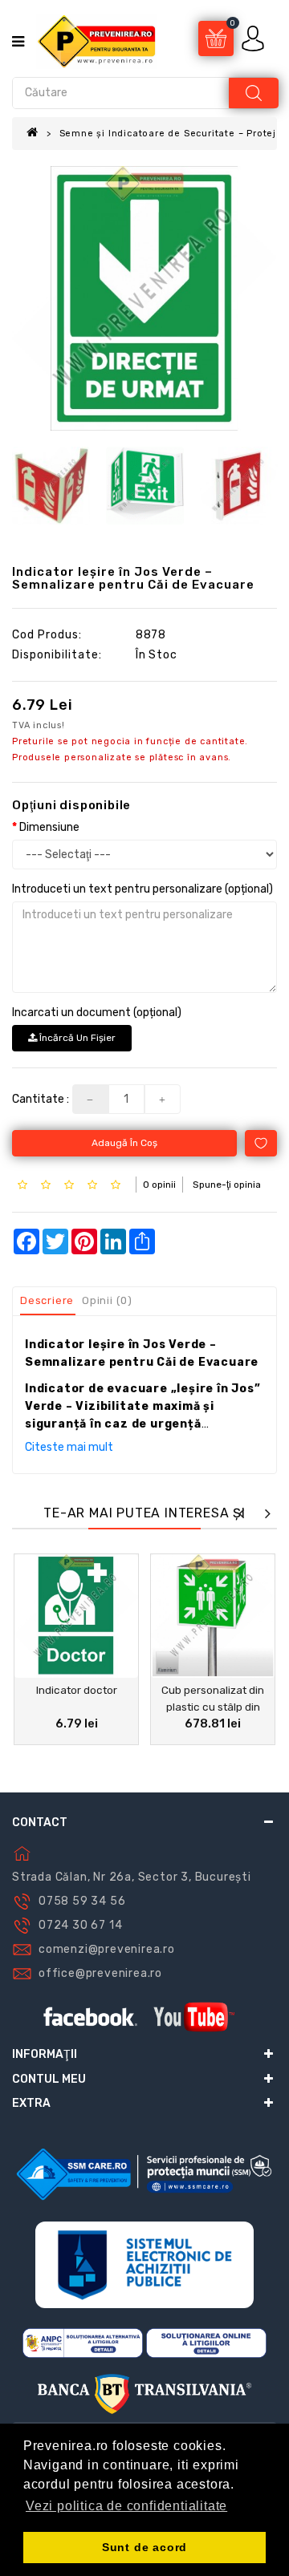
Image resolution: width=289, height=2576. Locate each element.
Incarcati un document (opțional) (97, 1013)
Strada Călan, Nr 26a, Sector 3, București (132, 1877)
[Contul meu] (254, 38)
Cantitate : (41, 1099)
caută (254, 93)
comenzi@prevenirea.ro (107, 1949)
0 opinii (159, 1185)
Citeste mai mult (69, 1447)
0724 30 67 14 (80, 1925)
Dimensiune (49, 827)
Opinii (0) (107, 1300)
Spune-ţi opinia (227, 1185)
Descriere (47, 1300)
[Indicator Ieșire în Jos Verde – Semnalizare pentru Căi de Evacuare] (144, 298)
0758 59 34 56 (82, 1901)
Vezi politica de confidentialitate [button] (126, 2506)
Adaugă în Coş (124, 1143)
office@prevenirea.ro (100, 1973)
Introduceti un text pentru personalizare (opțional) (142, 889)
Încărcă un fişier (76, 1038)
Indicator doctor (77, 1690)
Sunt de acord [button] (144, 2547)
